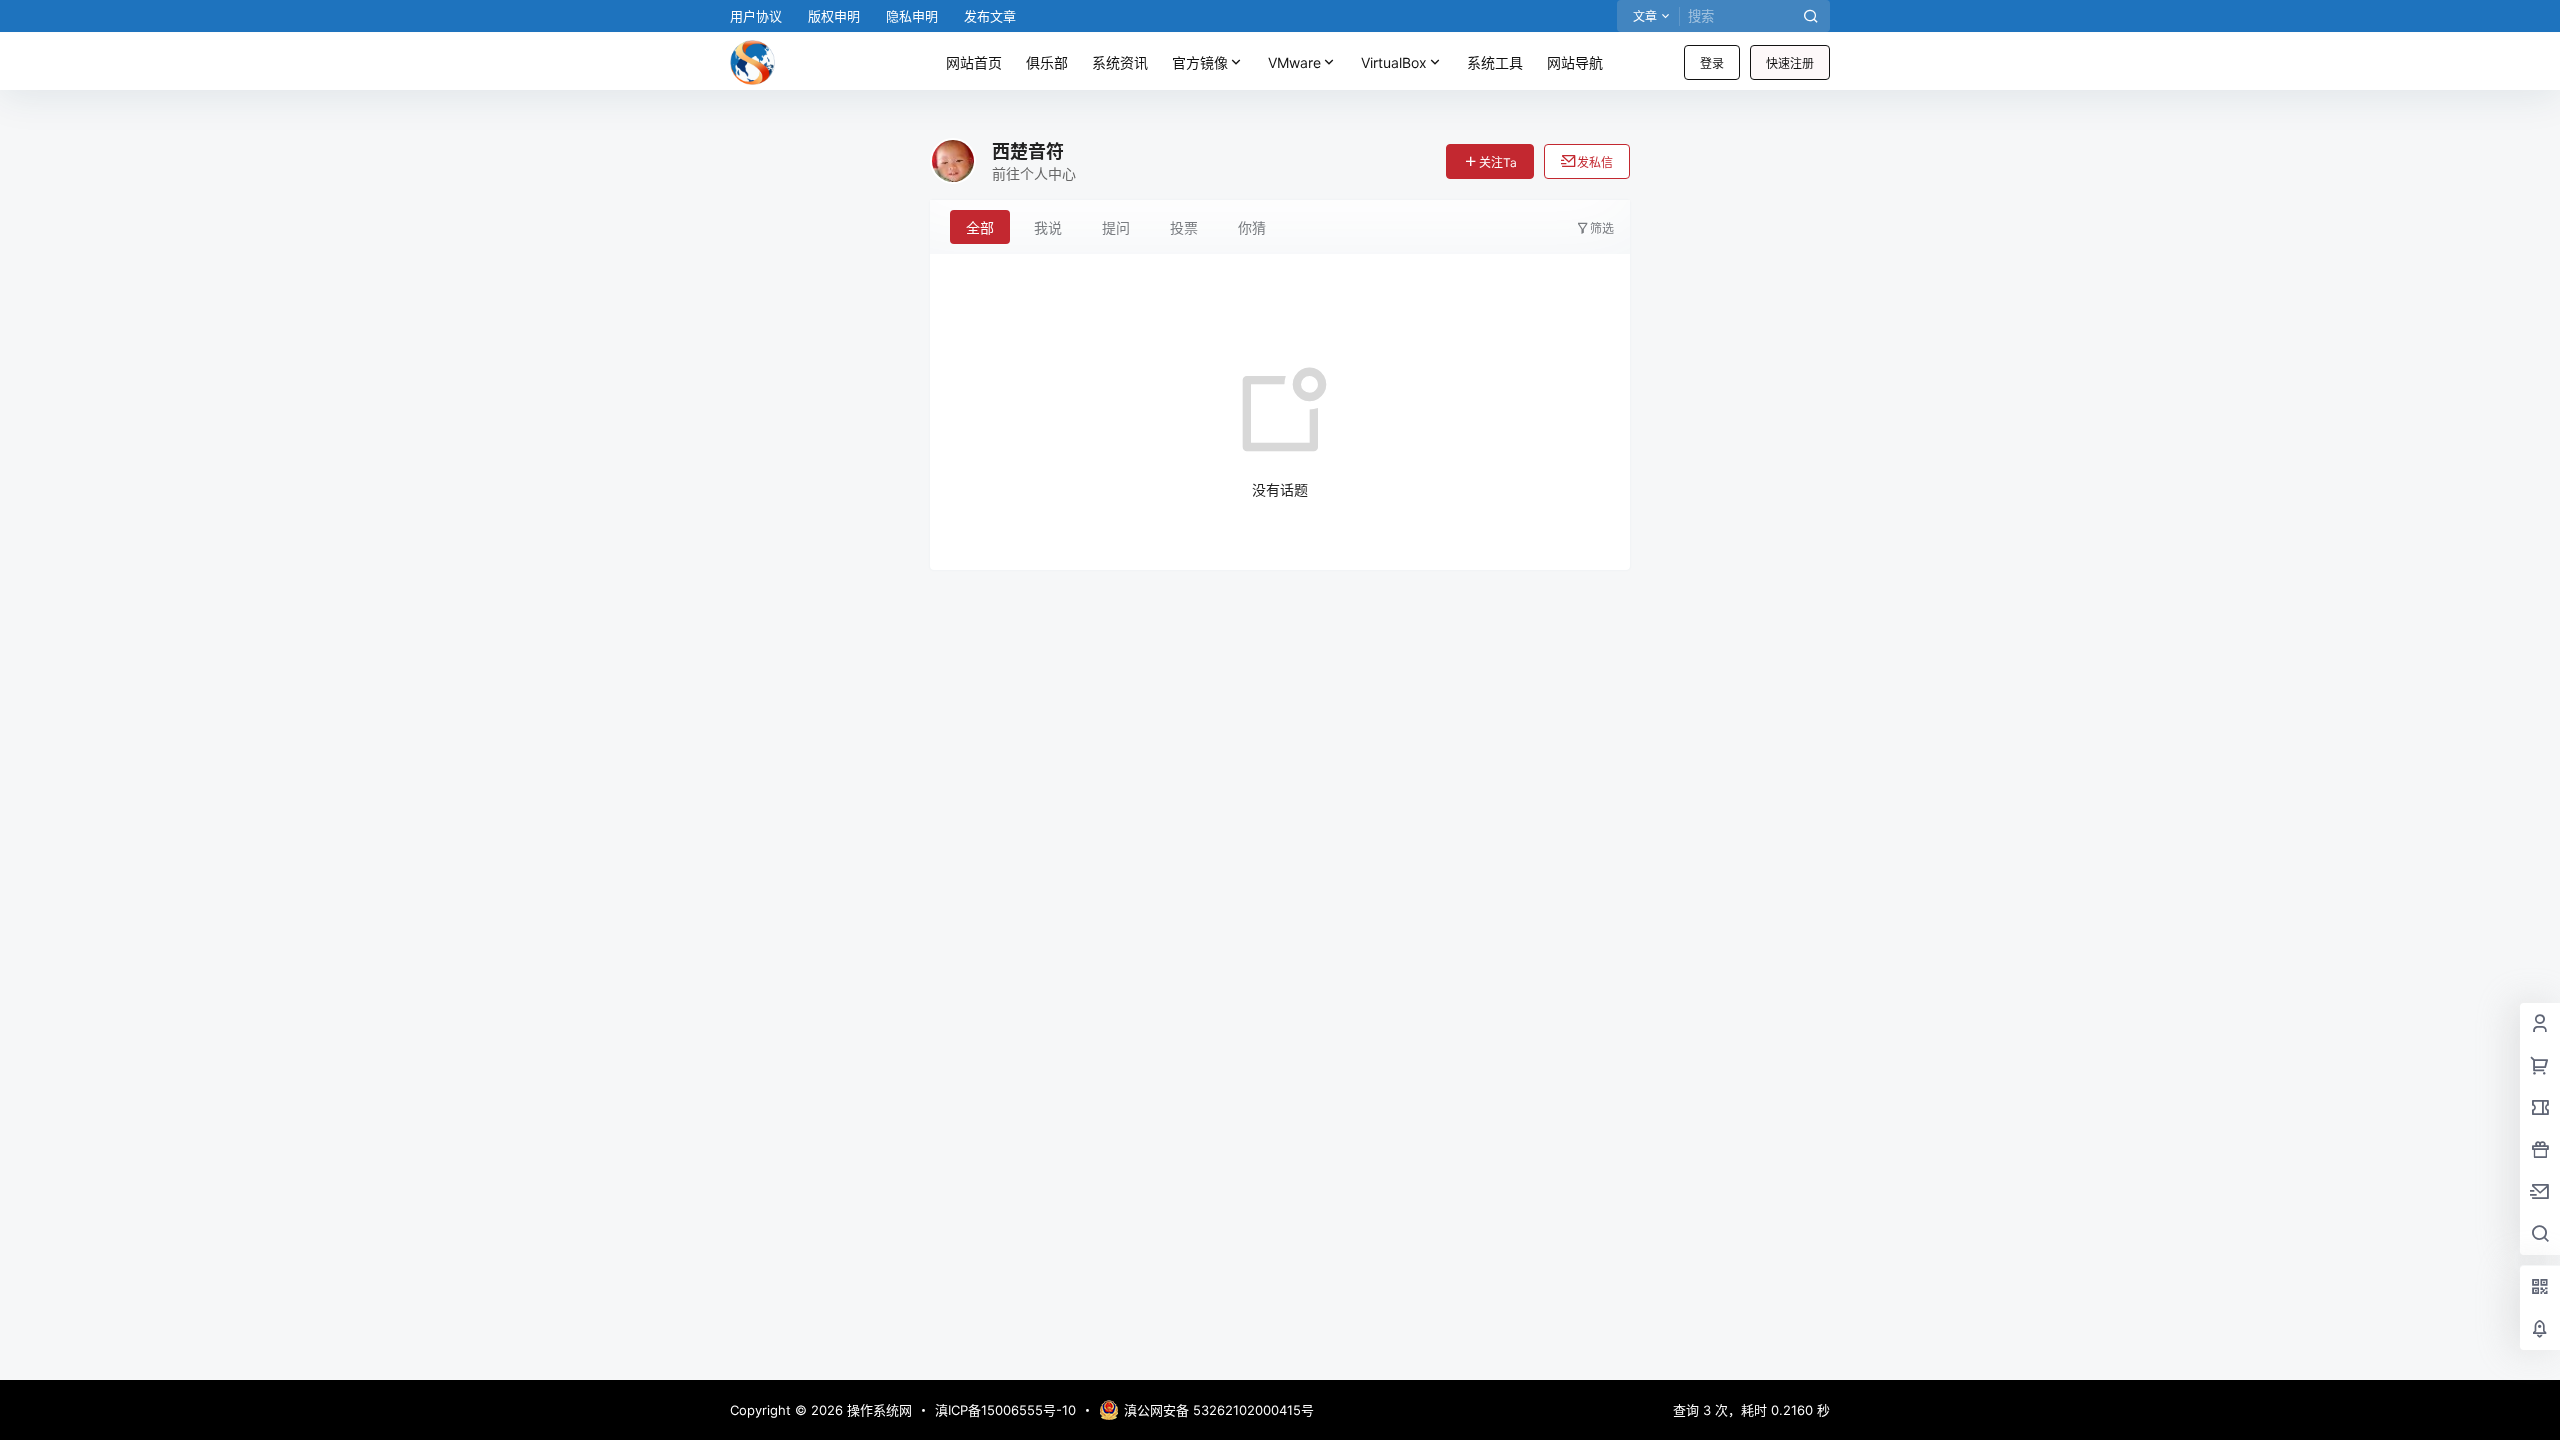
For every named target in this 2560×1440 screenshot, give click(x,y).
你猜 (1252, 227)
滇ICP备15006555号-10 (1005, 1410)
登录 (1712, 63)
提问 (1116, 227)
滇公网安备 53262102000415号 (1219, 1410)
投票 (1184, 227)
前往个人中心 (1034, 173)
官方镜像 (1200, 62)
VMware (1294, 62)
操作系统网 (877, 1410)
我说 (1048, 227)
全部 (980, 227)
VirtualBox (1394, 62)
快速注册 (1790, 63)
